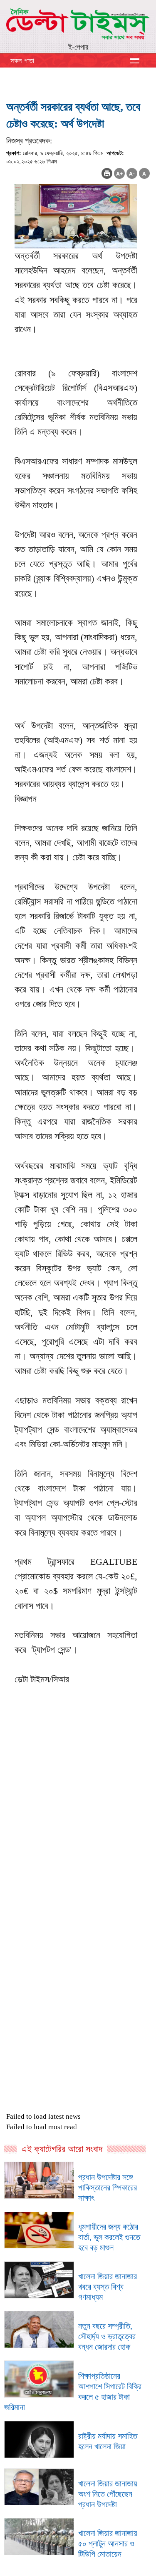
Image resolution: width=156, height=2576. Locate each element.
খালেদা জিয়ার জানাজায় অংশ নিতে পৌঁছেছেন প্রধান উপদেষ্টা (108, 2494)
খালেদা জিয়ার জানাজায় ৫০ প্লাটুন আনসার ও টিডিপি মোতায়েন (108, 2543)
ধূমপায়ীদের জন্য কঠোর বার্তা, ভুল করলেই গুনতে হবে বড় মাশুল (109, 2237)
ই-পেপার (78, 47)
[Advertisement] (78, 1857)
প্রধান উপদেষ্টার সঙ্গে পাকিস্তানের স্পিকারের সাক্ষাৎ (108, 2188)
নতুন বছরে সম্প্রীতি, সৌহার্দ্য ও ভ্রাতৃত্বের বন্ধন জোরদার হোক (107, 2336)
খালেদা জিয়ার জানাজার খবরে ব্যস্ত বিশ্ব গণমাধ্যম (108, 2287)
